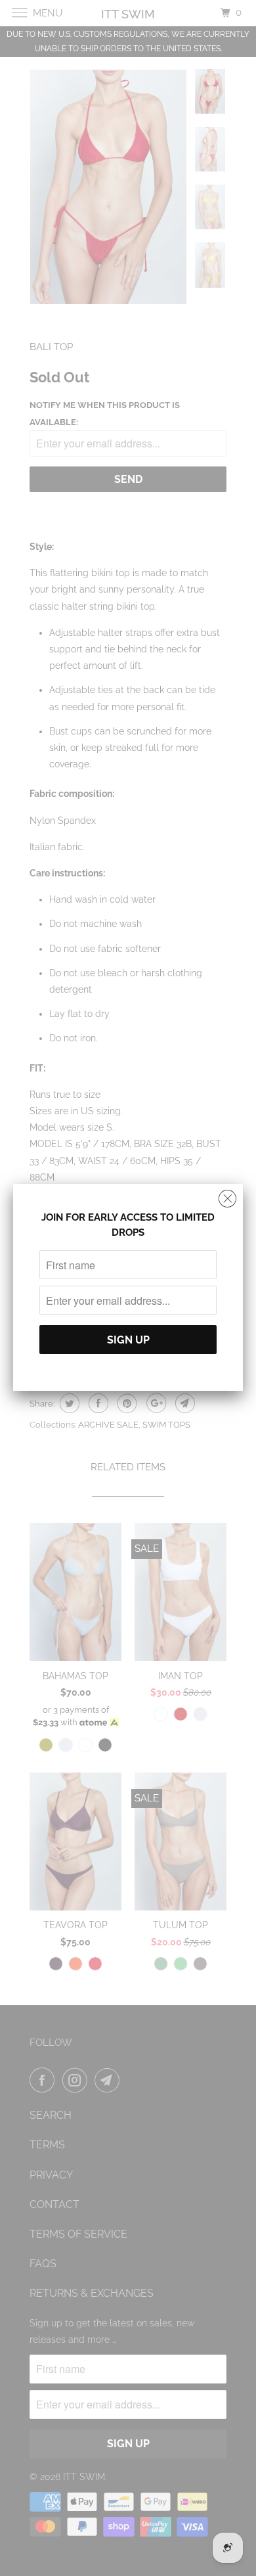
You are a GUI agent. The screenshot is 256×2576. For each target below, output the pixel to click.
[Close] (227, 1195)
